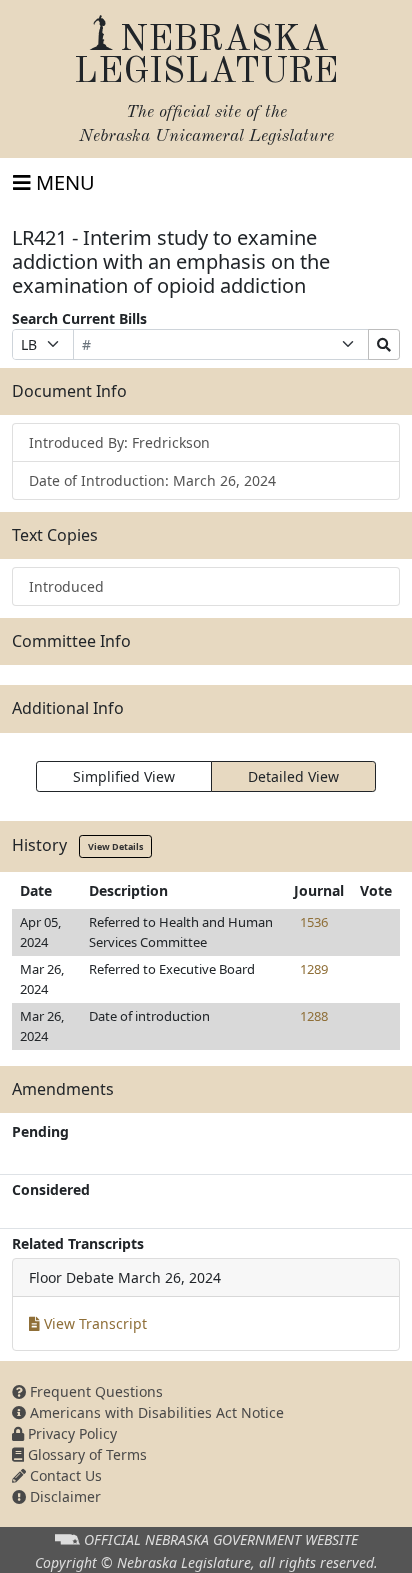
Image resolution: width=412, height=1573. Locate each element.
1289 (314, 969)
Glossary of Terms (85, 1454)
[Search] (384, 344)
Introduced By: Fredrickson (119, 442)
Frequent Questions (94, 1391)
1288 (314, 1016)
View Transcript (93, 1323)
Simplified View (124, 776)
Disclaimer (63, 1496)
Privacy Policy (70, 1433)
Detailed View (293, 776)
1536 (314, 922)
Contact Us (64, 1475)
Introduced (66, 586)
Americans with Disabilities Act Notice (155, 1412)
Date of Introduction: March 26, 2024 (152, 480)
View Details (115, 846)
